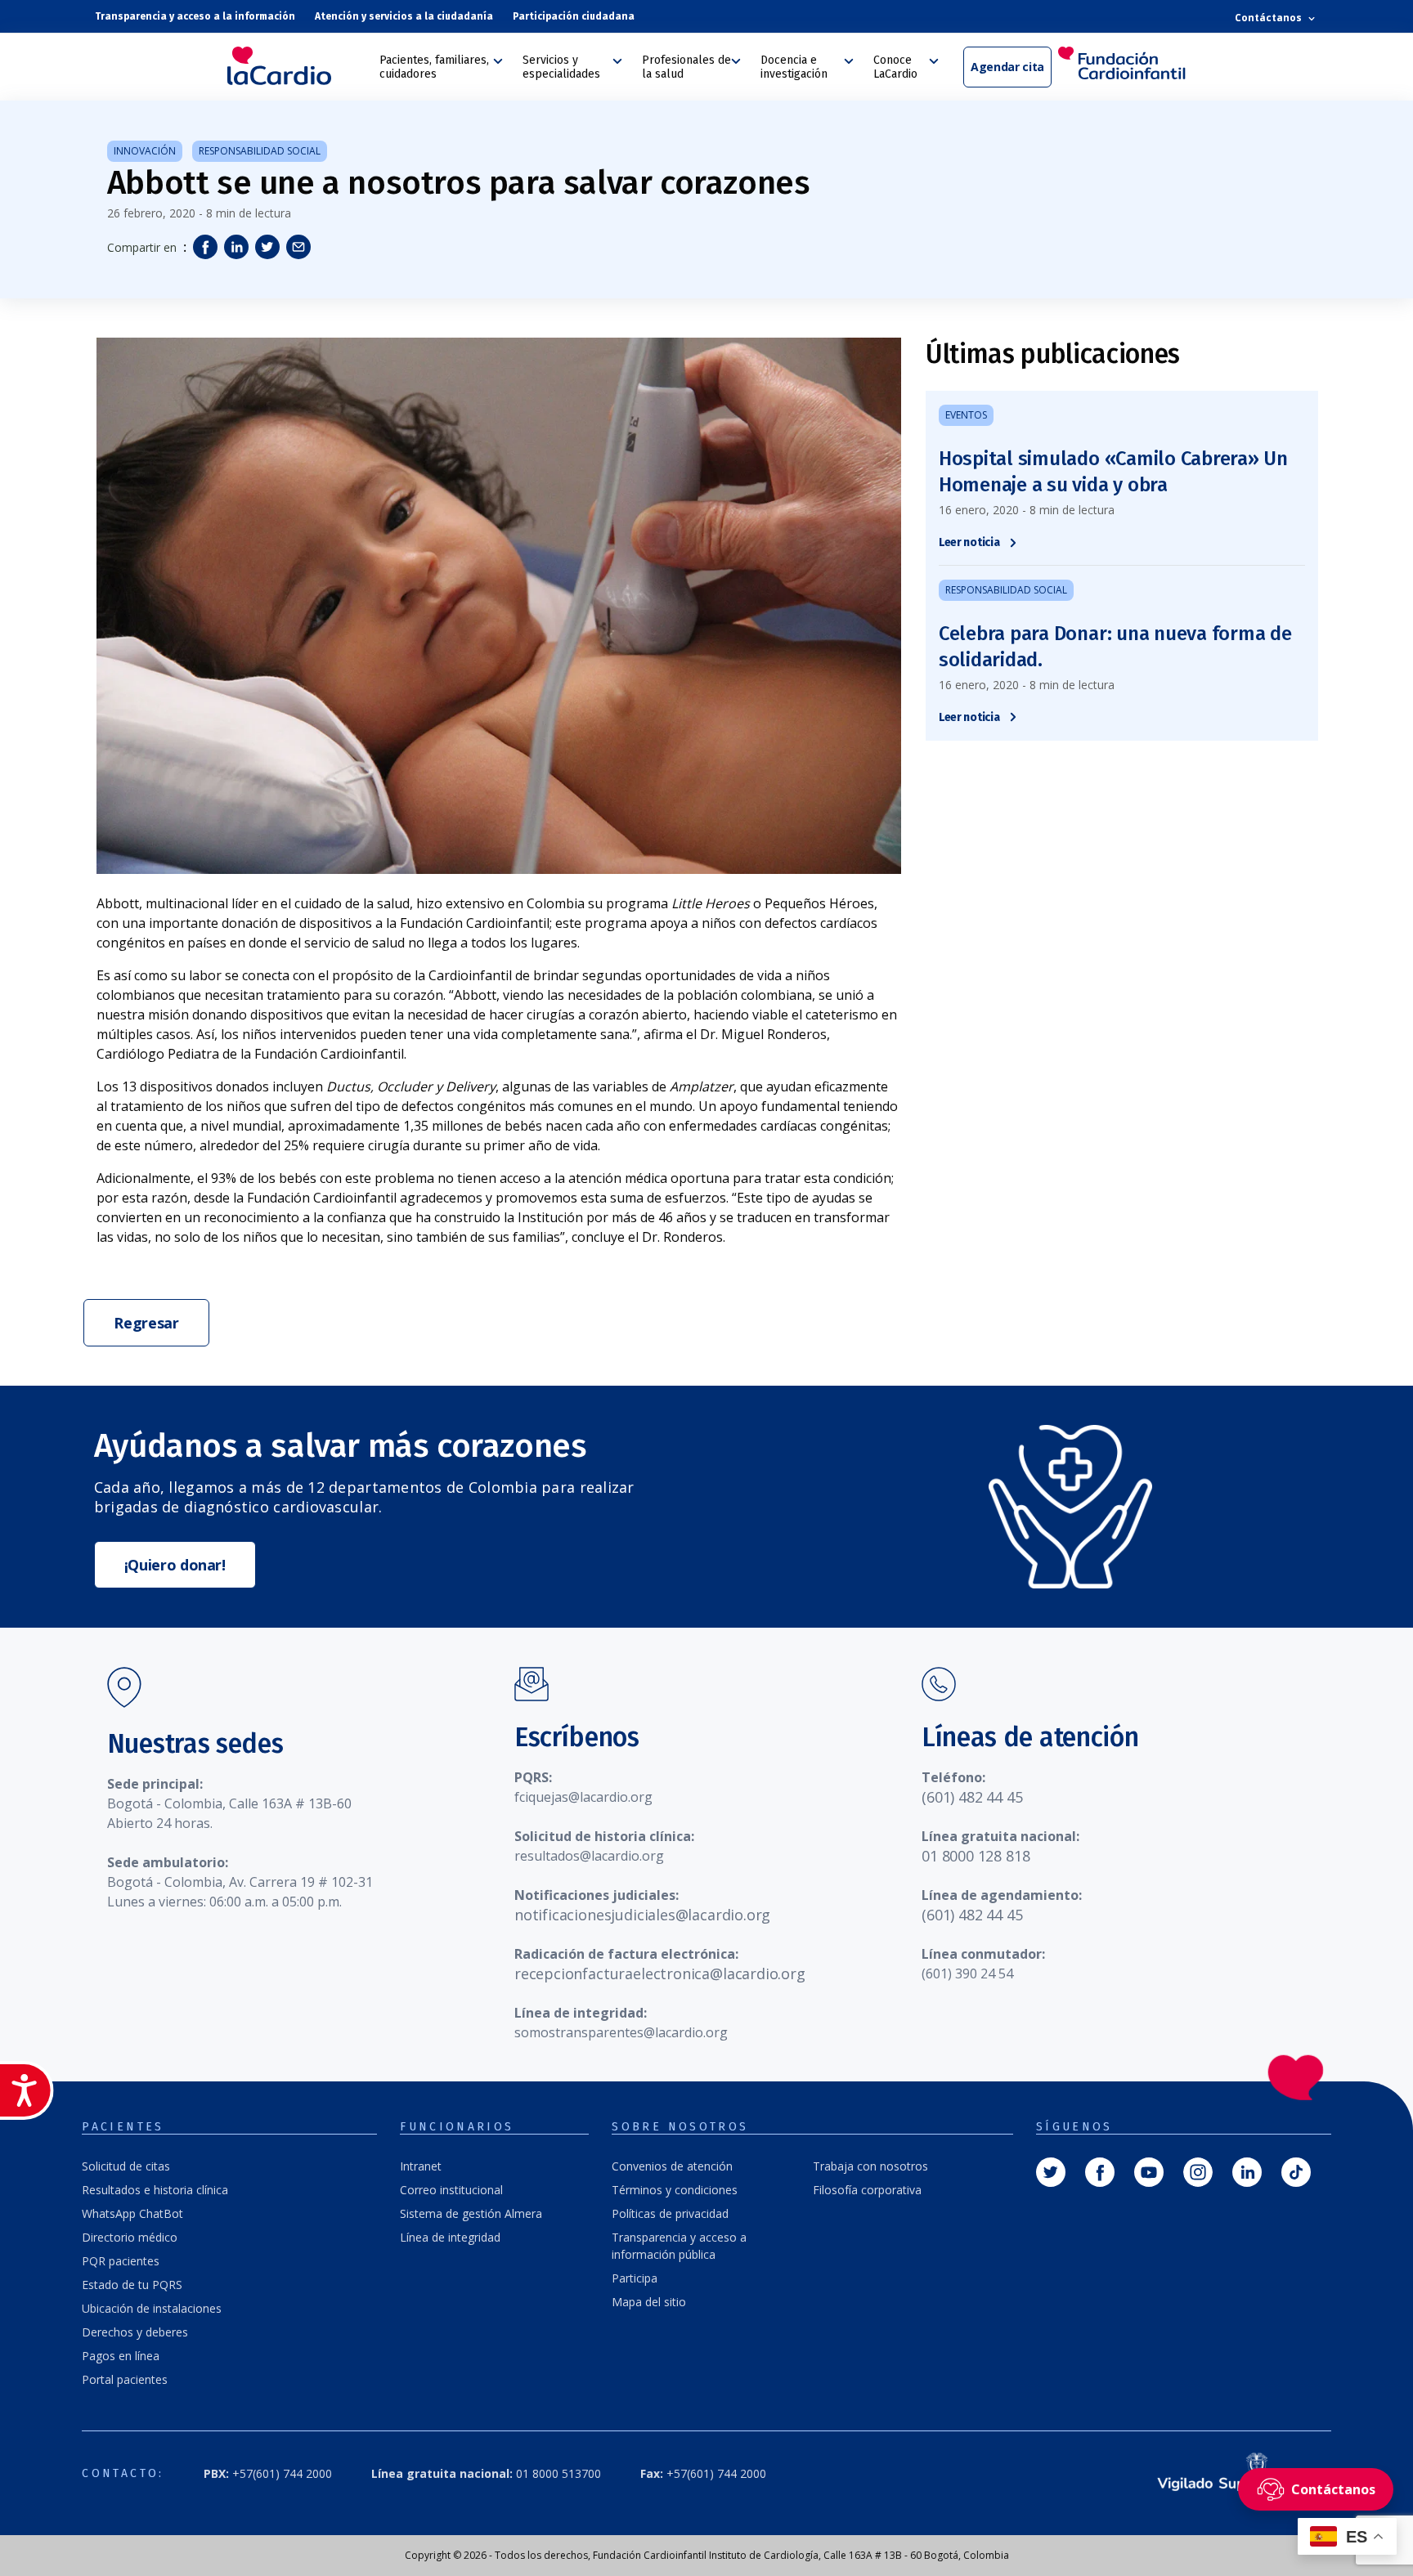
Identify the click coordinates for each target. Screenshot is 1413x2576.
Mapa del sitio (649, 2302)
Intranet (421, 2166)
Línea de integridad (450, 2237)
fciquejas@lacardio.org (583, 1797)
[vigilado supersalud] (1227, 2473)
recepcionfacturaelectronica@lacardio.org (660, 1973)
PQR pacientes (121, 2261)
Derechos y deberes (135, 2332)
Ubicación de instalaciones (152, 2308)
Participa (635, 2278)
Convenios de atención (672, 2166)
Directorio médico (130, 2237)
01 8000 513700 (486, 2473)
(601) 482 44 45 (972, 1797)
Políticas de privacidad (670, 2213)
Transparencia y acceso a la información (195, 16)
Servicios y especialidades (561, 67)
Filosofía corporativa (867, 2190)
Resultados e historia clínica (155, 2190)
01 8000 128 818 (976, 1856)
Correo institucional (451, 2190)
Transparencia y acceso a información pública (679, 2246)
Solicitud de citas (126, 2166)
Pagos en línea (121, 2356)
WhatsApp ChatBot (132, 2213)
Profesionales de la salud (686, 67)
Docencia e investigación (794, 67)
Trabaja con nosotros (870, 2166)
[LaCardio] (298, 66)
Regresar (146, 1323)
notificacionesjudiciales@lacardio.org (642, 1915)
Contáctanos (1270, 18)
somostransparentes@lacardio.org (621, 2032)
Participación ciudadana (574, 16)
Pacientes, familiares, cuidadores (434, 67)
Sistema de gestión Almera (471, 2213)
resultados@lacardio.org (589, 1856)
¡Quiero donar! (175, 1565)
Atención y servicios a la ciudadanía (404, 16)
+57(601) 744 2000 (268, 2473)
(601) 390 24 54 (967, 1973)
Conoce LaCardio (895, 67)
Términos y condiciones (675, 2190)
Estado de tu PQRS (132, 2285)
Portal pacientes (125, 2379)
